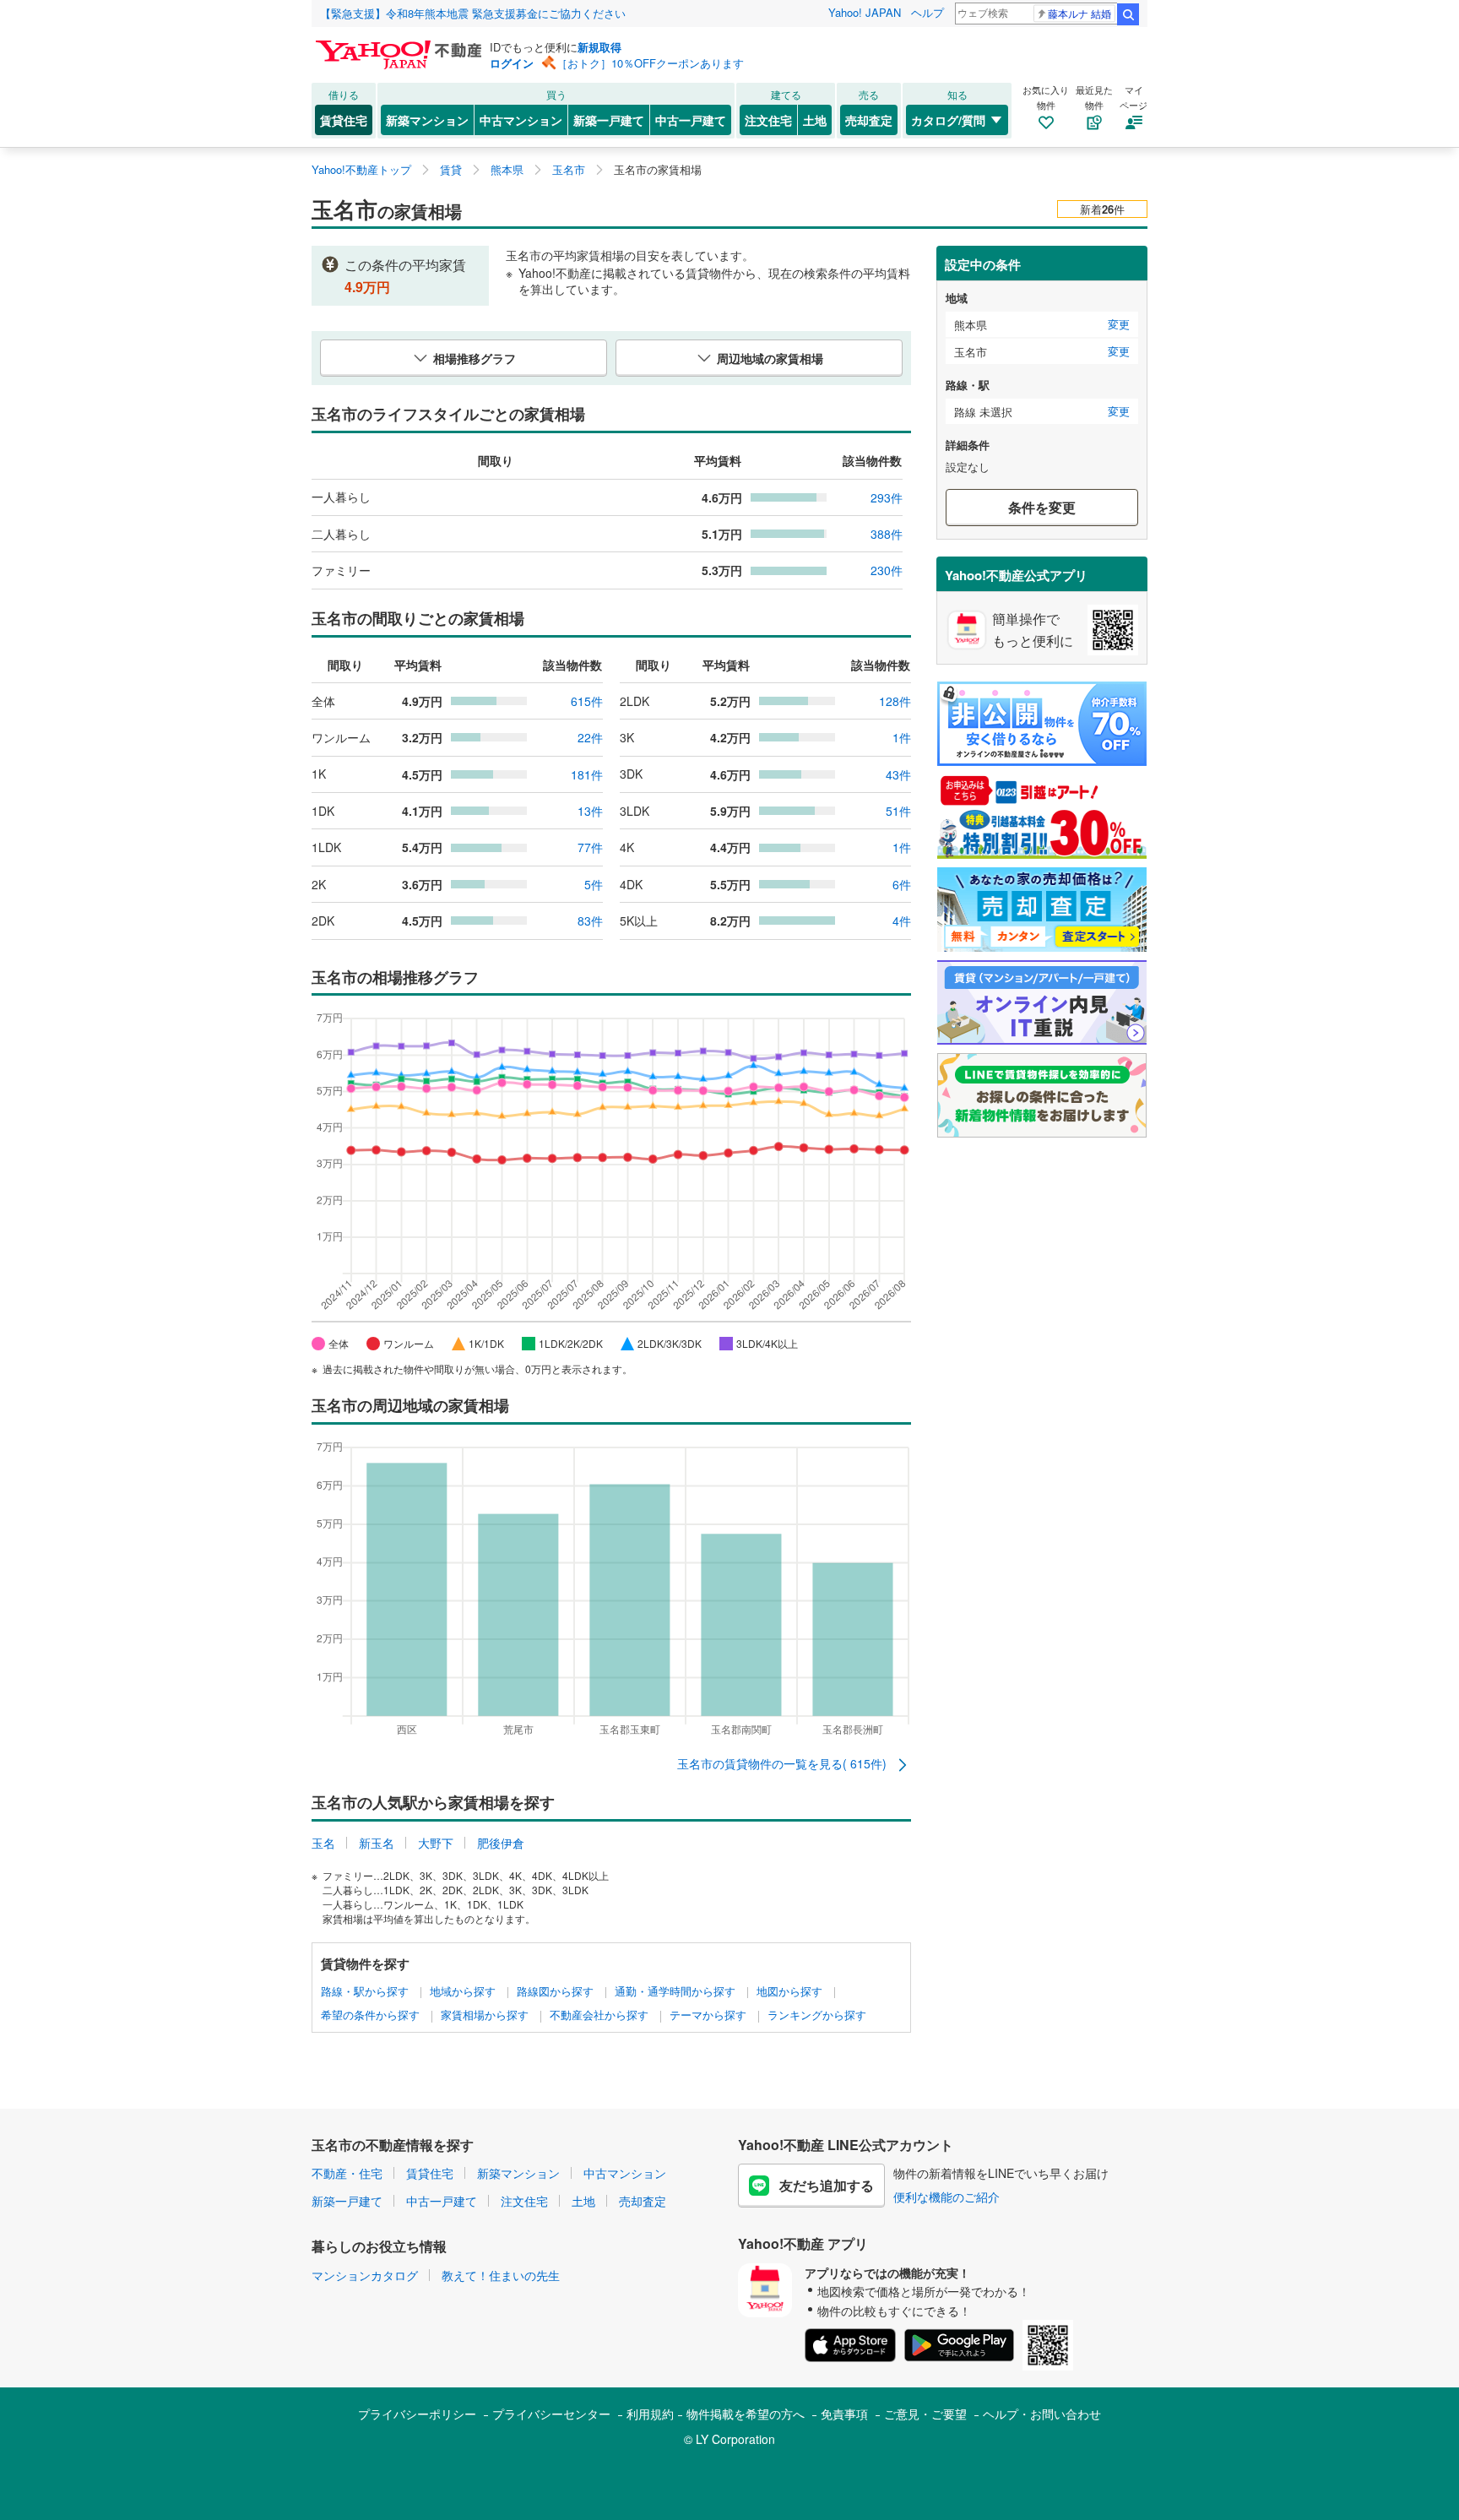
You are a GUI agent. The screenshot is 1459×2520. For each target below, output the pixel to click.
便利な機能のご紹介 (946, 2197)
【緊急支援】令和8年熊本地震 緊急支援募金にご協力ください (473, 13)
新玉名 (377, 1843)
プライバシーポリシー (417, 2414)
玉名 (323, 1843)
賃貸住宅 (344, 120)
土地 (815, 120)
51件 (898, 811)
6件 (902, 884)
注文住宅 (768, 120)
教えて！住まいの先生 (501, 2275)
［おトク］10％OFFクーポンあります (650, 63)
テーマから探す (708, 2015)
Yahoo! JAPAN (865, 12)
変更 (1119, 324)
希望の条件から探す (370, 2015)
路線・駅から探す (365, 1991)
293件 (887, 497)
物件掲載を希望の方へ (746, 2414)
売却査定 (869, 120)
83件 (590, 921)
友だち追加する (827, 2185)
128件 (895, 701)
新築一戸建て (609, 120)
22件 (590, 737)
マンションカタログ (365, 2275)
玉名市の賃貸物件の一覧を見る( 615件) (784, 1763)
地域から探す (463, 1991)
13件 (590, 811)
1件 (902, 737)
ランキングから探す (817, 2015)
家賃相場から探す (485, 2015)
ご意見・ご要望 (925, 2414)
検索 (1128, 14)
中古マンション (521, 120)
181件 (587, 774)
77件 (590, 847)
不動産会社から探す (599, 2015)
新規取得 (599, 47)
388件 (887, 534)
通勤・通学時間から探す (675, 1991)
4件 (902, 921)
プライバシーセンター (551, 2414)
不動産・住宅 (347, 2173)
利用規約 (650, 2414)
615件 (587, 701)
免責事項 (844, 2414)
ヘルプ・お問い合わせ (1042, 2414)
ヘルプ (927, 12)
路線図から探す (555, 1991)
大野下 (436, 1843)
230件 (887, 570)
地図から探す (789, 1991)
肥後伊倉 (501, 1843)
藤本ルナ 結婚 (1079, 13)
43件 (898, 774)
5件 (594, 884)
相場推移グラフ (475, 358)
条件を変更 (1042, 507)
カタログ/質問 (948, 120)
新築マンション (427, 120)
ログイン (512, 63)
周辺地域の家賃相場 (770, 358)
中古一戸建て (691, 120)
